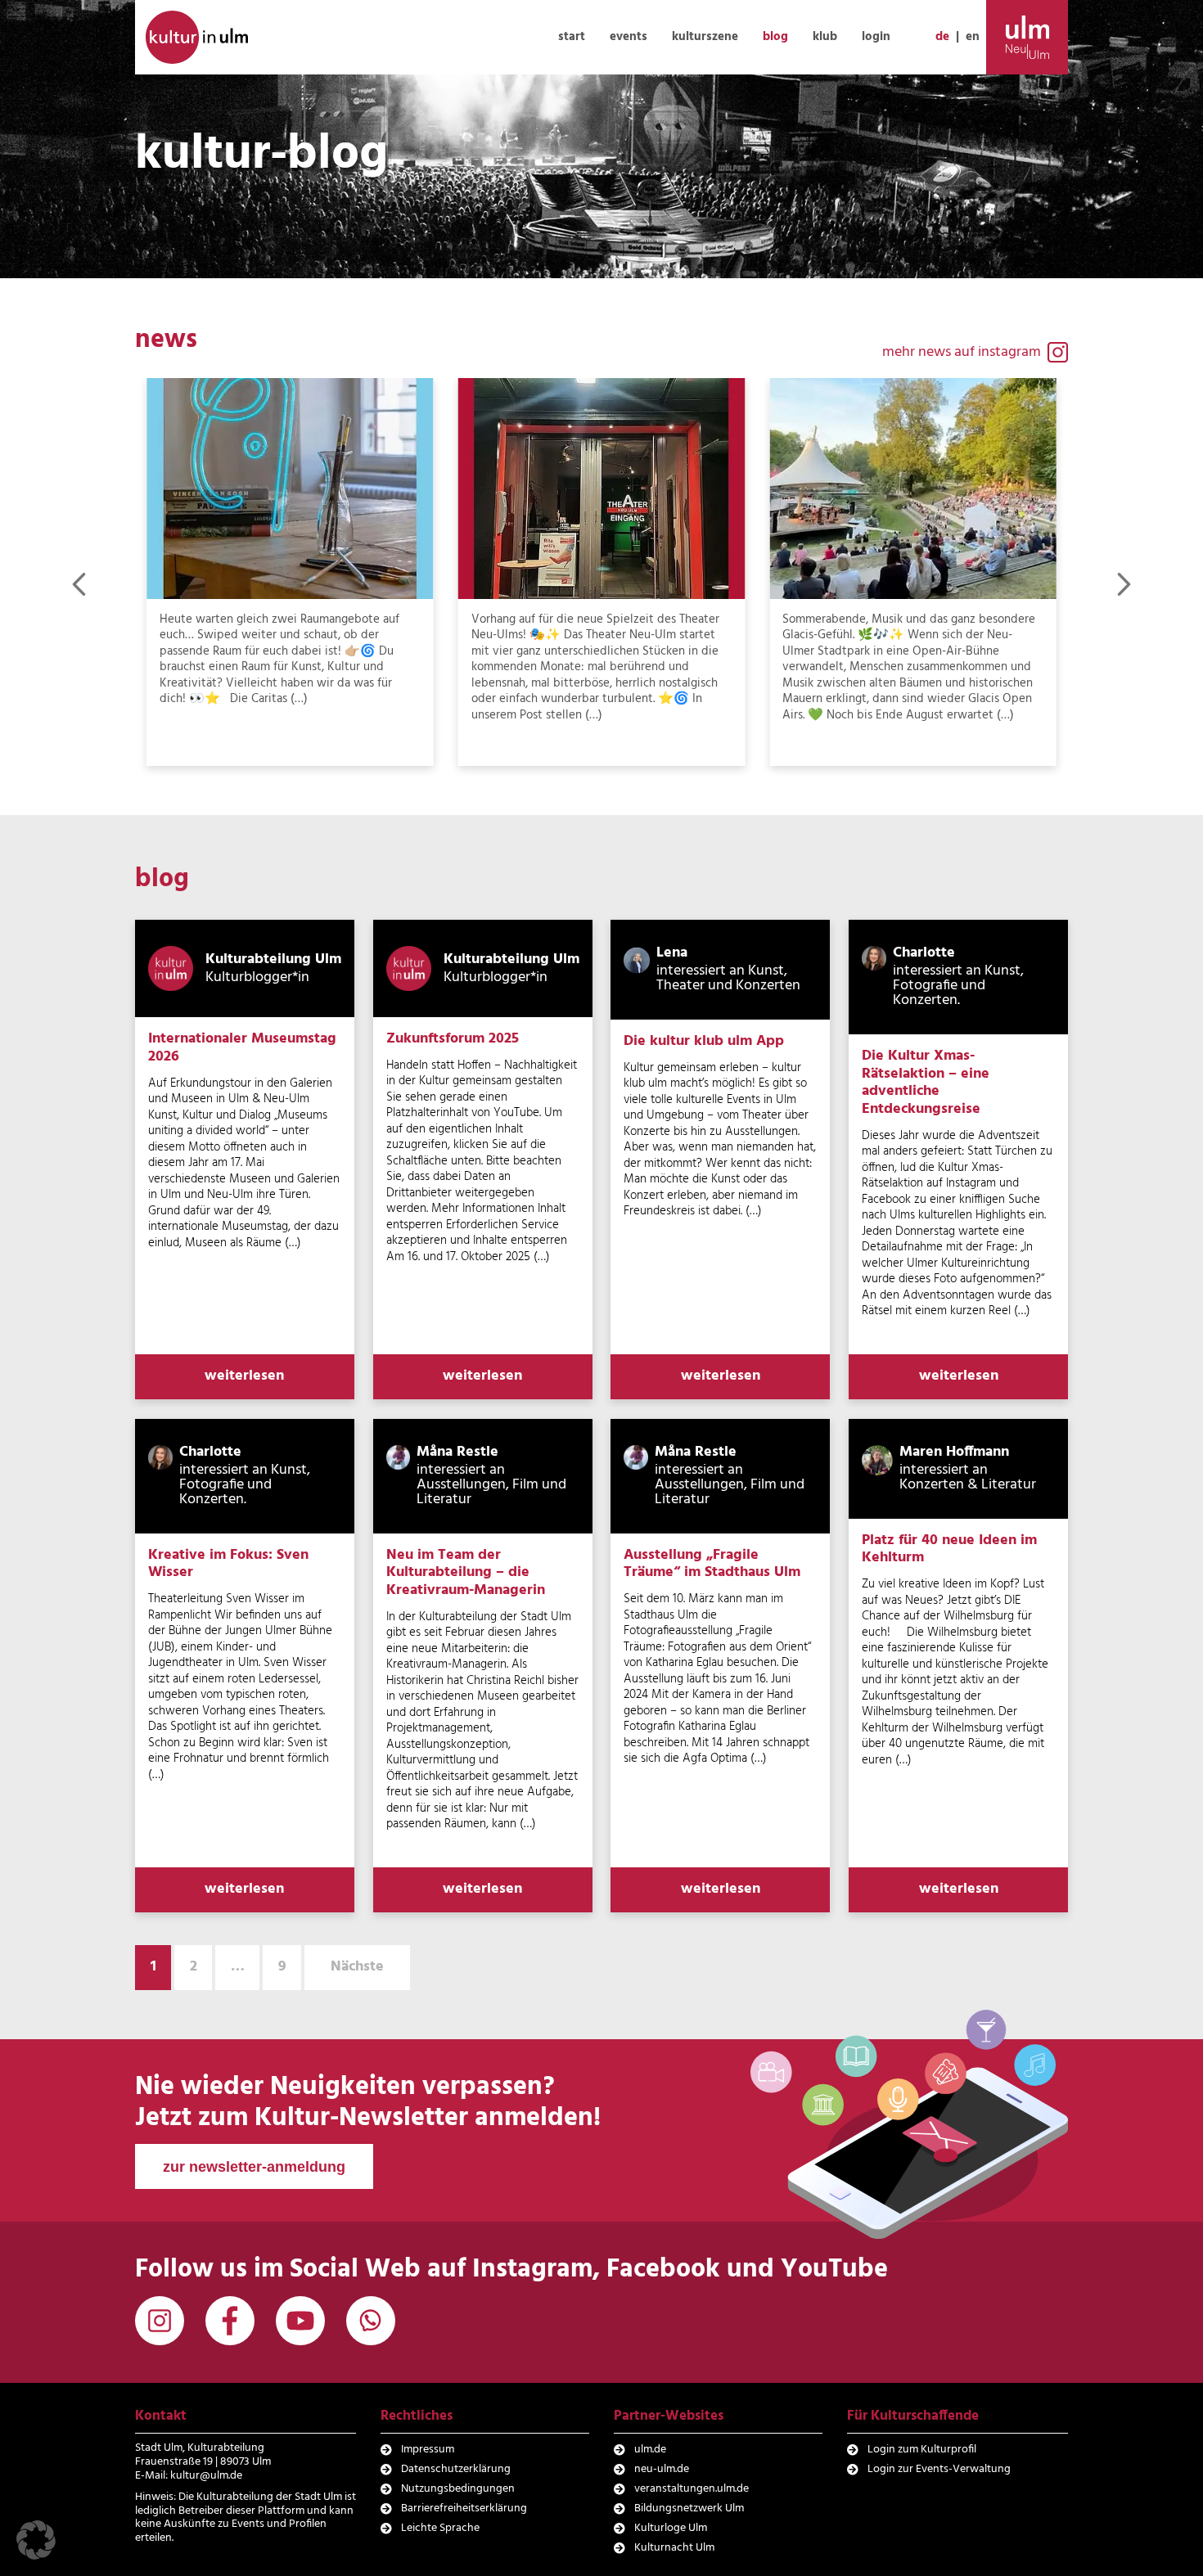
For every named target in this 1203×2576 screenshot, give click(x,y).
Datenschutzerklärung (456, 2469)
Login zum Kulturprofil (922, 2450)
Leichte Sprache (440, 2528)
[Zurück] (79, 584)
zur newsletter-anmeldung (254, 2167)
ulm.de (650, 2450)
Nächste (357, 1967)
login (876, 37)
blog (775, 37)
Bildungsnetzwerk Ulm (689, 2508)
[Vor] (1124, 584)
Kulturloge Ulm (671, 2528)
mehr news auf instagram (962, 352)
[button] (36, 2540)
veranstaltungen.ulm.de (692, 2489)
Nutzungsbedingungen (458, 2489)
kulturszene (705, 37)
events (629, 37)
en (973, 37)
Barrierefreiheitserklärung (464, 2508)
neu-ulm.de (662, 2469)
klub (825, 37)
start (572, 37)
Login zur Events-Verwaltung (939, 2469)
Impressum (428, 2450)
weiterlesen (244, 1376)
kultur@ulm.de (206, 2476)
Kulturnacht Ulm (674, 2548)
